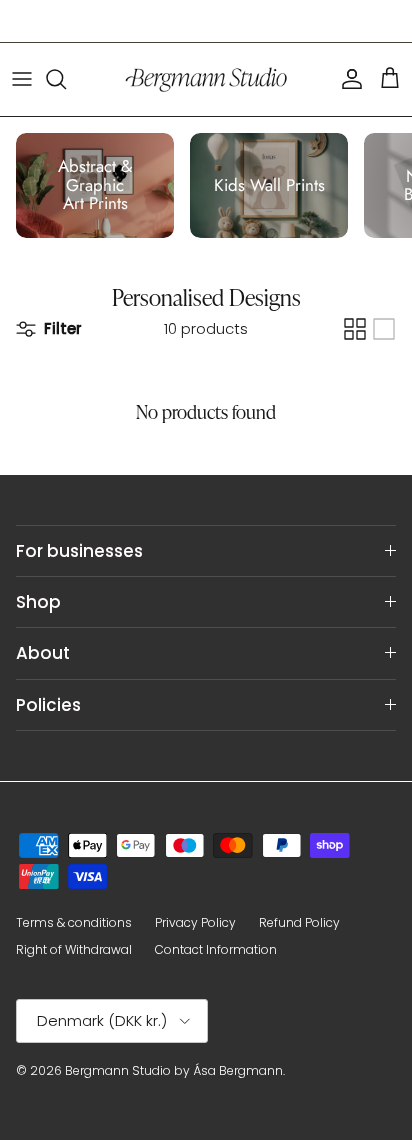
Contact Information (216, 949)
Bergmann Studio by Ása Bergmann (174, 1070)
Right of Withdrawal (74, 949)
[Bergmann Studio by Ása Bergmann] (206, 79)
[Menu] (22, 79)
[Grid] (355, 329)
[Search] (66, 79)
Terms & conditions (74, 922)
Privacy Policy (195, 922)
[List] (384, 329)
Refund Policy (299, 922)
